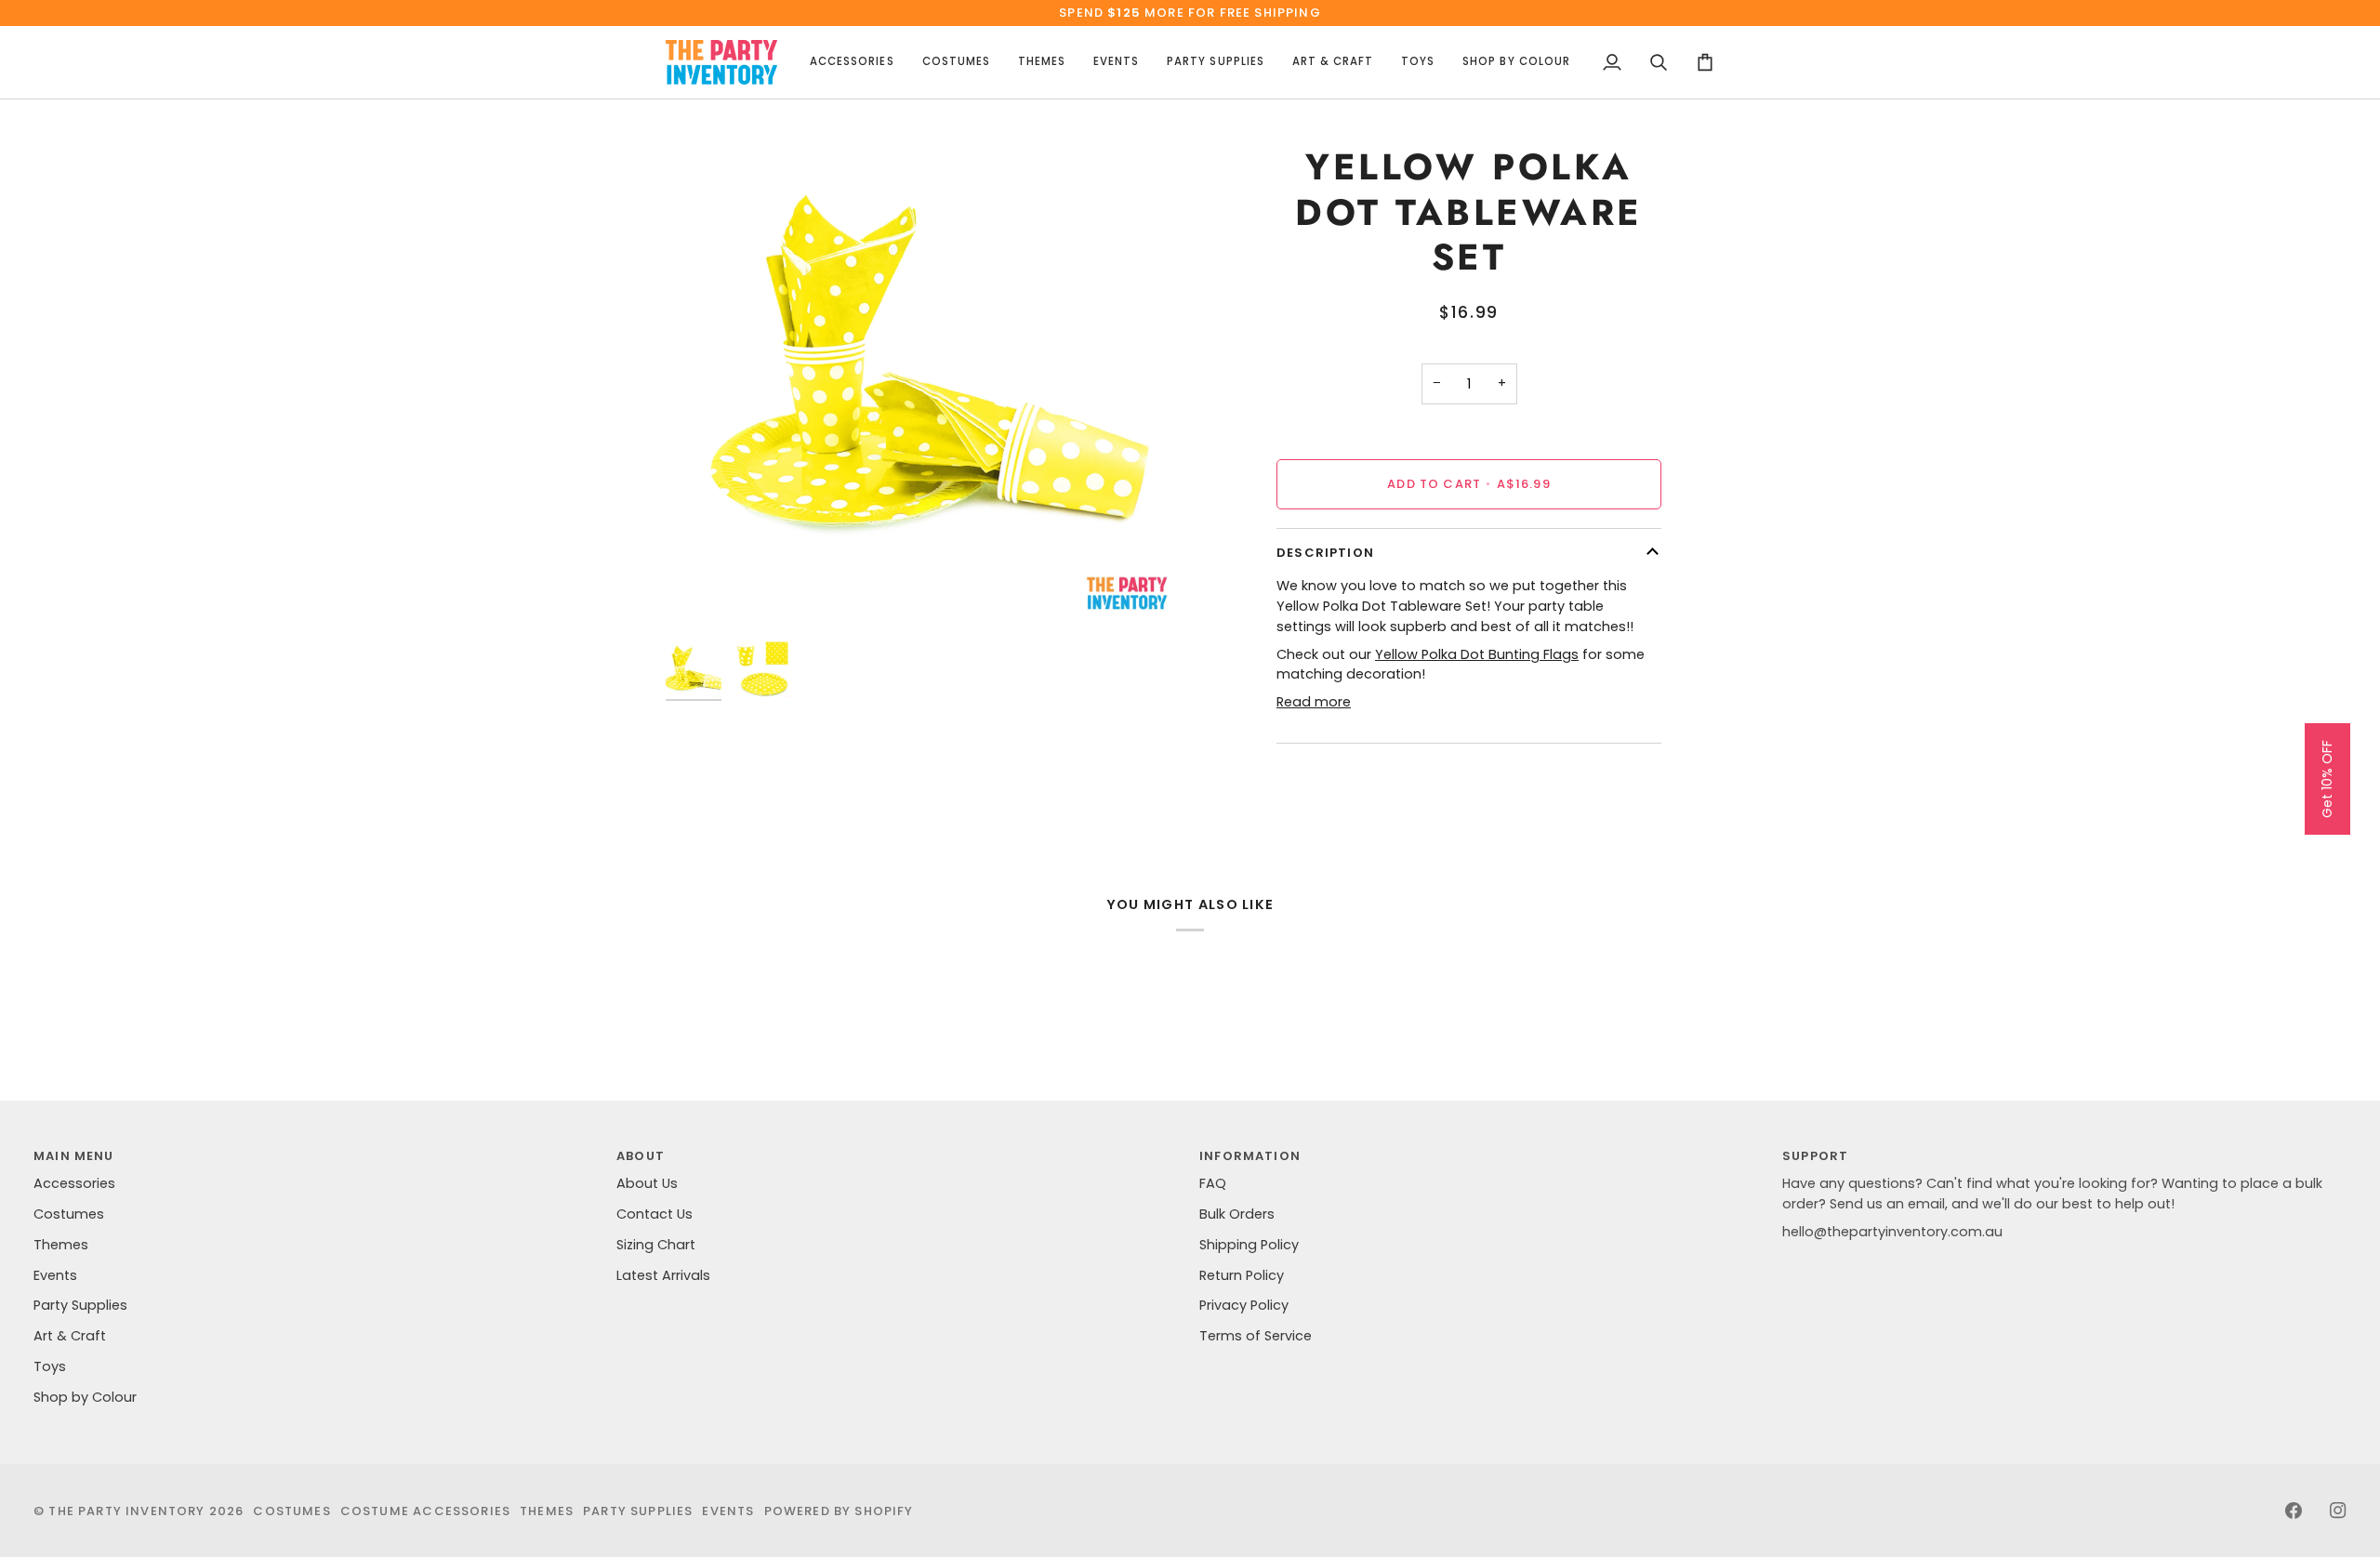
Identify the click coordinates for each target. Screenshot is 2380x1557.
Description (1325, 553)
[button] (852, 62)
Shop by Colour (85, 1397)
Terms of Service (1256, 1336)
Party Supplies (80, 1305)
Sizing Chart (656, 1245)
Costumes (69, 1214)
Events (55, 1275)
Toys (50, 1366)
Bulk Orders (1237, 1214)
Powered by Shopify (839, 1511)
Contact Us (654, 1214)
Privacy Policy (1244, 1305)
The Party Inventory (126, 1511)
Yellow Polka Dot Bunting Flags (1477, 654)
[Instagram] (2338, 1511)
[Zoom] (928, 370)
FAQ (1213, 1183)
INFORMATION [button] (1250, 1156)
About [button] (641, 1156)
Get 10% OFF (2327, 779)
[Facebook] (2294, 1511)
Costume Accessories (425, 1511)
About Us (647, 1183)
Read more (1314, 702)
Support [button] (1815, 1156)
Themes (61, 1245)
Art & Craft (70, 1336)
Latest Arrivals (663, 1275)
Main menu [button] (74, 1156)
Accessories (74, 1183)
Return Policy (1242, 1275)
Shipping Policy (1249, 1245)
